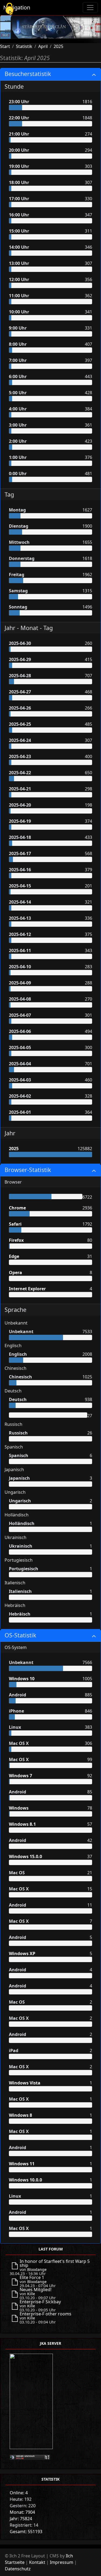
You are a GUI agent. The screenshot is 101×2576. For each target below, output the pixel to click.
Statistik (24, 46)
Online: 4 (19, 2493)
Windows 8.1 (22, 1824)
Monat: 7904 (22, 2512)
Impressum (62, 2562)
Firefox (16, 1240)
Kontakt (37, 2562)
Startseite (15, 2562)
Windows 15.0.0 (25, 1856)
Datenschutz (18, 2569)
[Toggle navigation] (90, 8)
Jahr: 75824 (21, 2519)
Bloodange (37, 2269)
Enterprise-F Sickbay (40, 2302)
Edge (14, 1256)
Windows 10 (22, 1679)
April (43, 46)
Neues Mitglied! (36, 2290)
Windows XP (22, 1953)
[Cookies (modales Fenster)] (9, 9)
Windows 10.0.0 (25, 2180)
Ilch (69, 2556)
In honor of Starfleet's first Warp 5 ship (55, 2263)
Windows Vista (25, 2083)
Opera (15, 1273)
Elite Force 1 (32, 2277)
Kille (31, 2294)
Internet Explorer (27, 1289)
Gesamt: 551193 (26, 2532)
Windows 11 (22, 2164)
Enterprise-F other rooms (46, 2314)
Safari (15, 1224)
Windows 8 (20, 2115)
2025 (58, 46)
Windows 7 (20, 1776)
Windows (19, 1808)
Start (5, 46)
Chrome (17, 1208)
